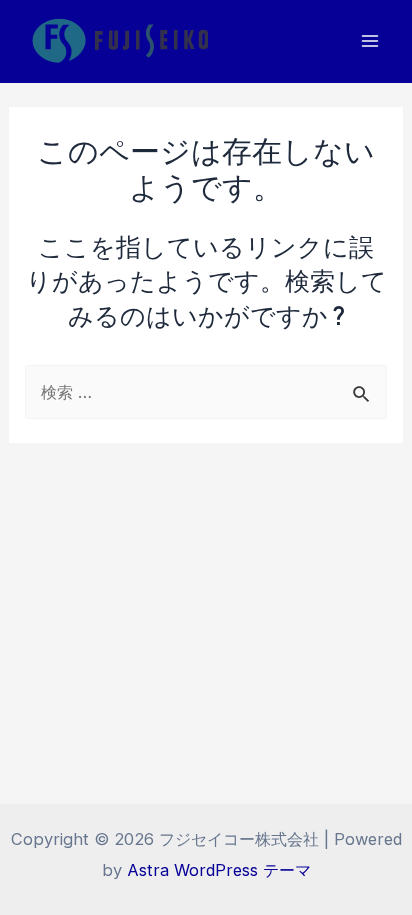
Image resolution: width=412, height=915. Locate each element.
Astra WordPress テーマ (219, 870)
